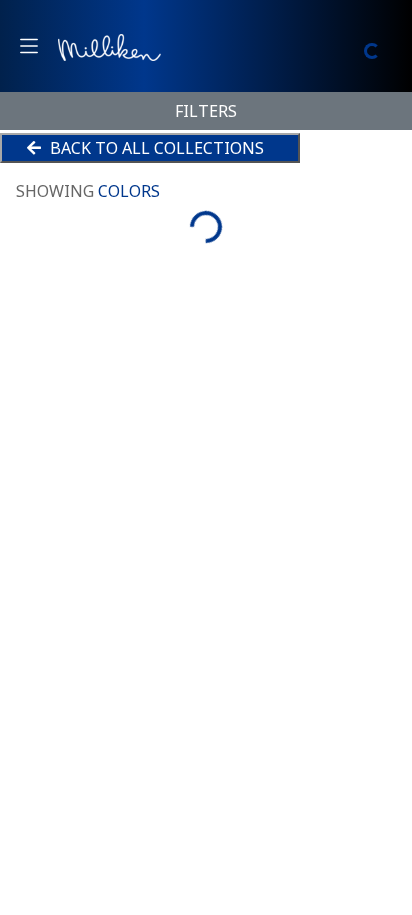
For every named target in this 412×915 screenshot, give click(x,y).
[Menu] (29, 46)
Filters (206, 111)
